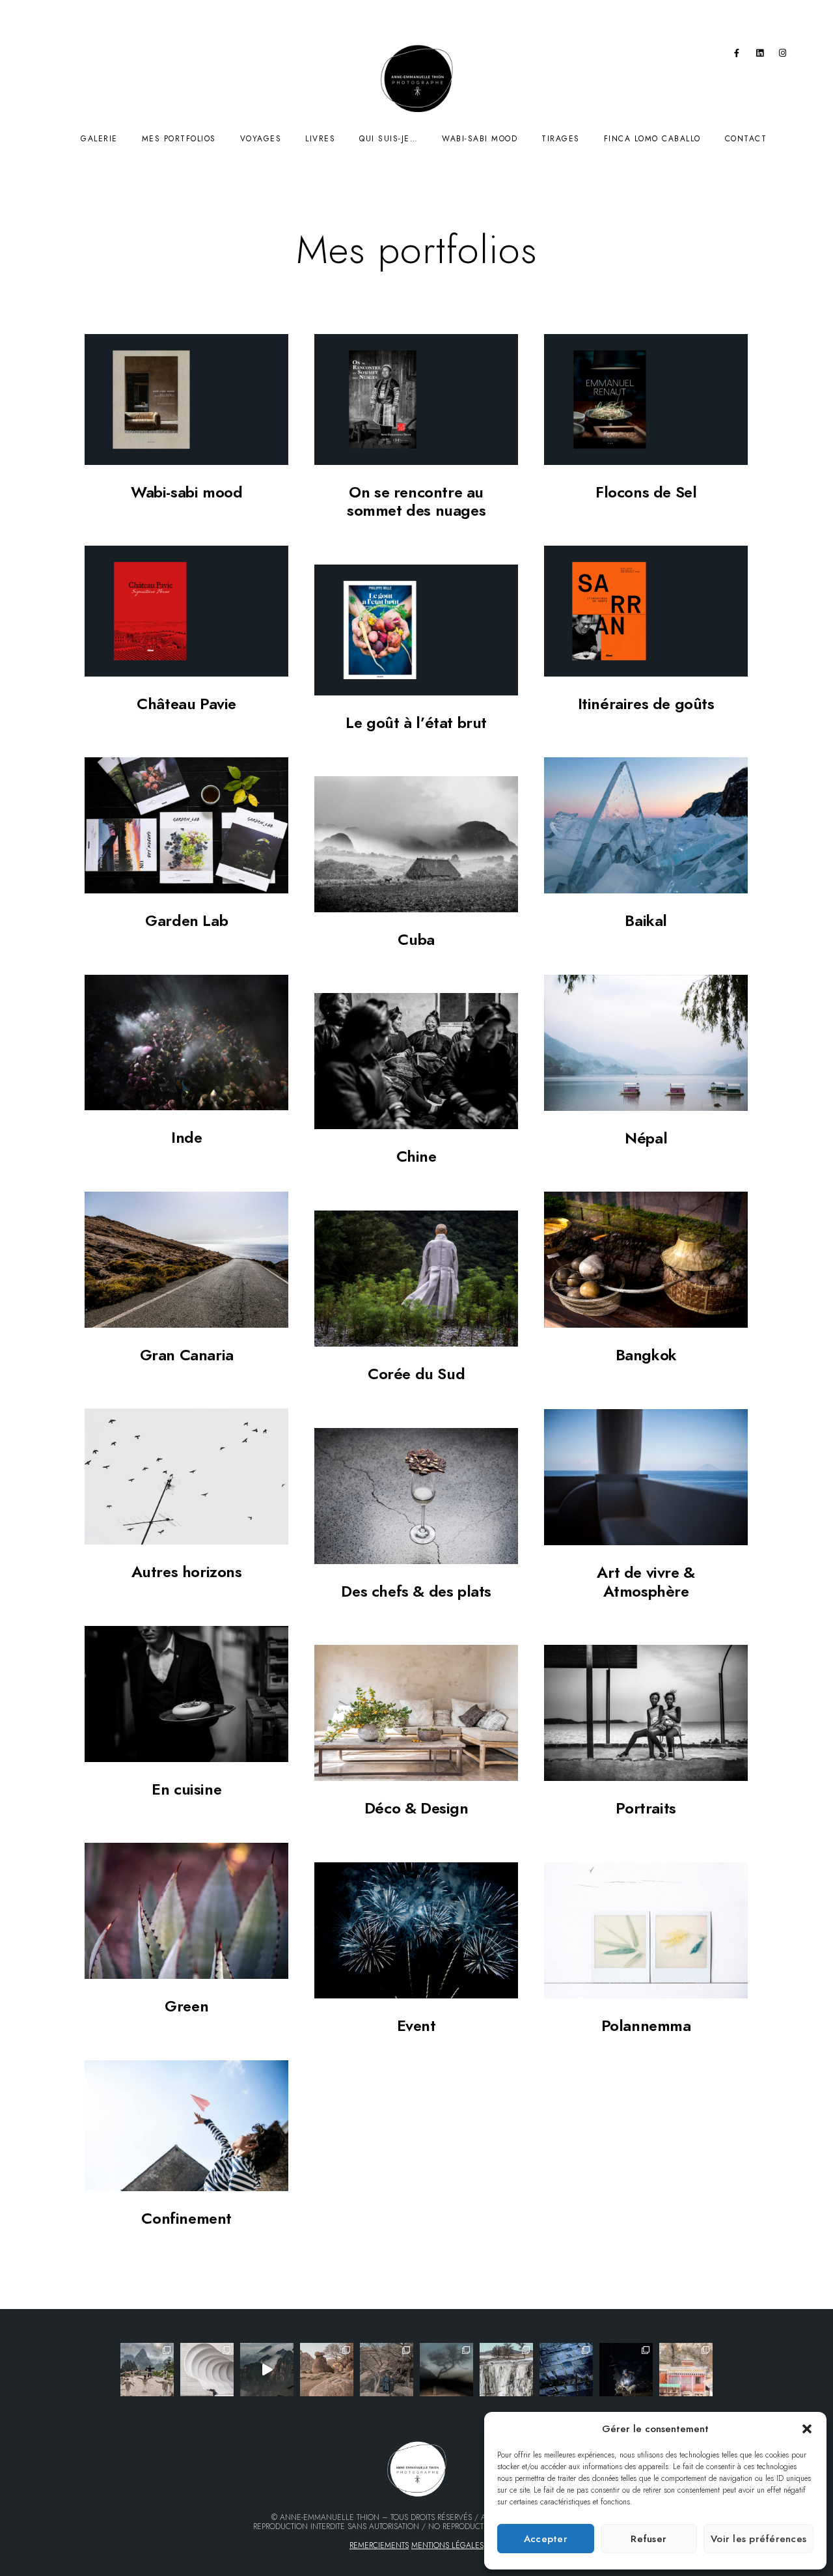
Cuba (416, 939)
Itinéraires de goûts (646, 704)
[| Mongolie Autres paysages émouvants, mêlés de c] (506, 2370)
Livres (320, 139)
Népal (646, 1138)
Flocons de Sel (646, 492)
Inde (186, 1137)
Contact (746, 139)
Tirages (561, 139)
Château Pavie (186, 704)
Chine (416, 1156)
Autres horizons (187, 1572)
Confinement (186, 2218)
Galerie (99, 139)
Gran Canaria (187, 1355)
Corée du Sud (416, 1374)
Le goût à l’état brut (416, 722)
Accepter (546, 2539)
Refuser (649, 2539)
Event (416, 2025)
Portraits (646, 1808)
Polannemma (646, 2025)
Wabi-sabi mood (480, 139)
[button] (807, 2429)
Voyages (261, 139)
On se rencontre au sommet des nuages (416, 501)
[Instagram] (783, 55)
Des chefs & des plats (416, 1591)
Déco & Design (416, 1808)
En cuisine (186, 1789)
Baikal (646, 920)
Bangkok (646, 1355)
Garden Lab (186, 920)
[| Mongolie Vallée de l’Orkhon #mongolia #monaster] (686, 2370)
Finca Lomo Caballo (652, 139)
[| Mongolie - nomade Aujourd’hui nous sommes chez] (327, 2370)
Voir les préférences (758, 2539)
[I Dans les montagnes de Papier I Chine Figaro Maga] (147, 2370)
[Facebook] (737, 55)
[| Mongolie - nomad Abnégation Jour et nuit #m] (626, 2370)
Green (186, 2006)
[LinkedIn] (760, 55)
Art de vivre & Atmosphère (646, 1582)
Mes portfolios (179, 139)
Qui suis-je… (389, 139)
